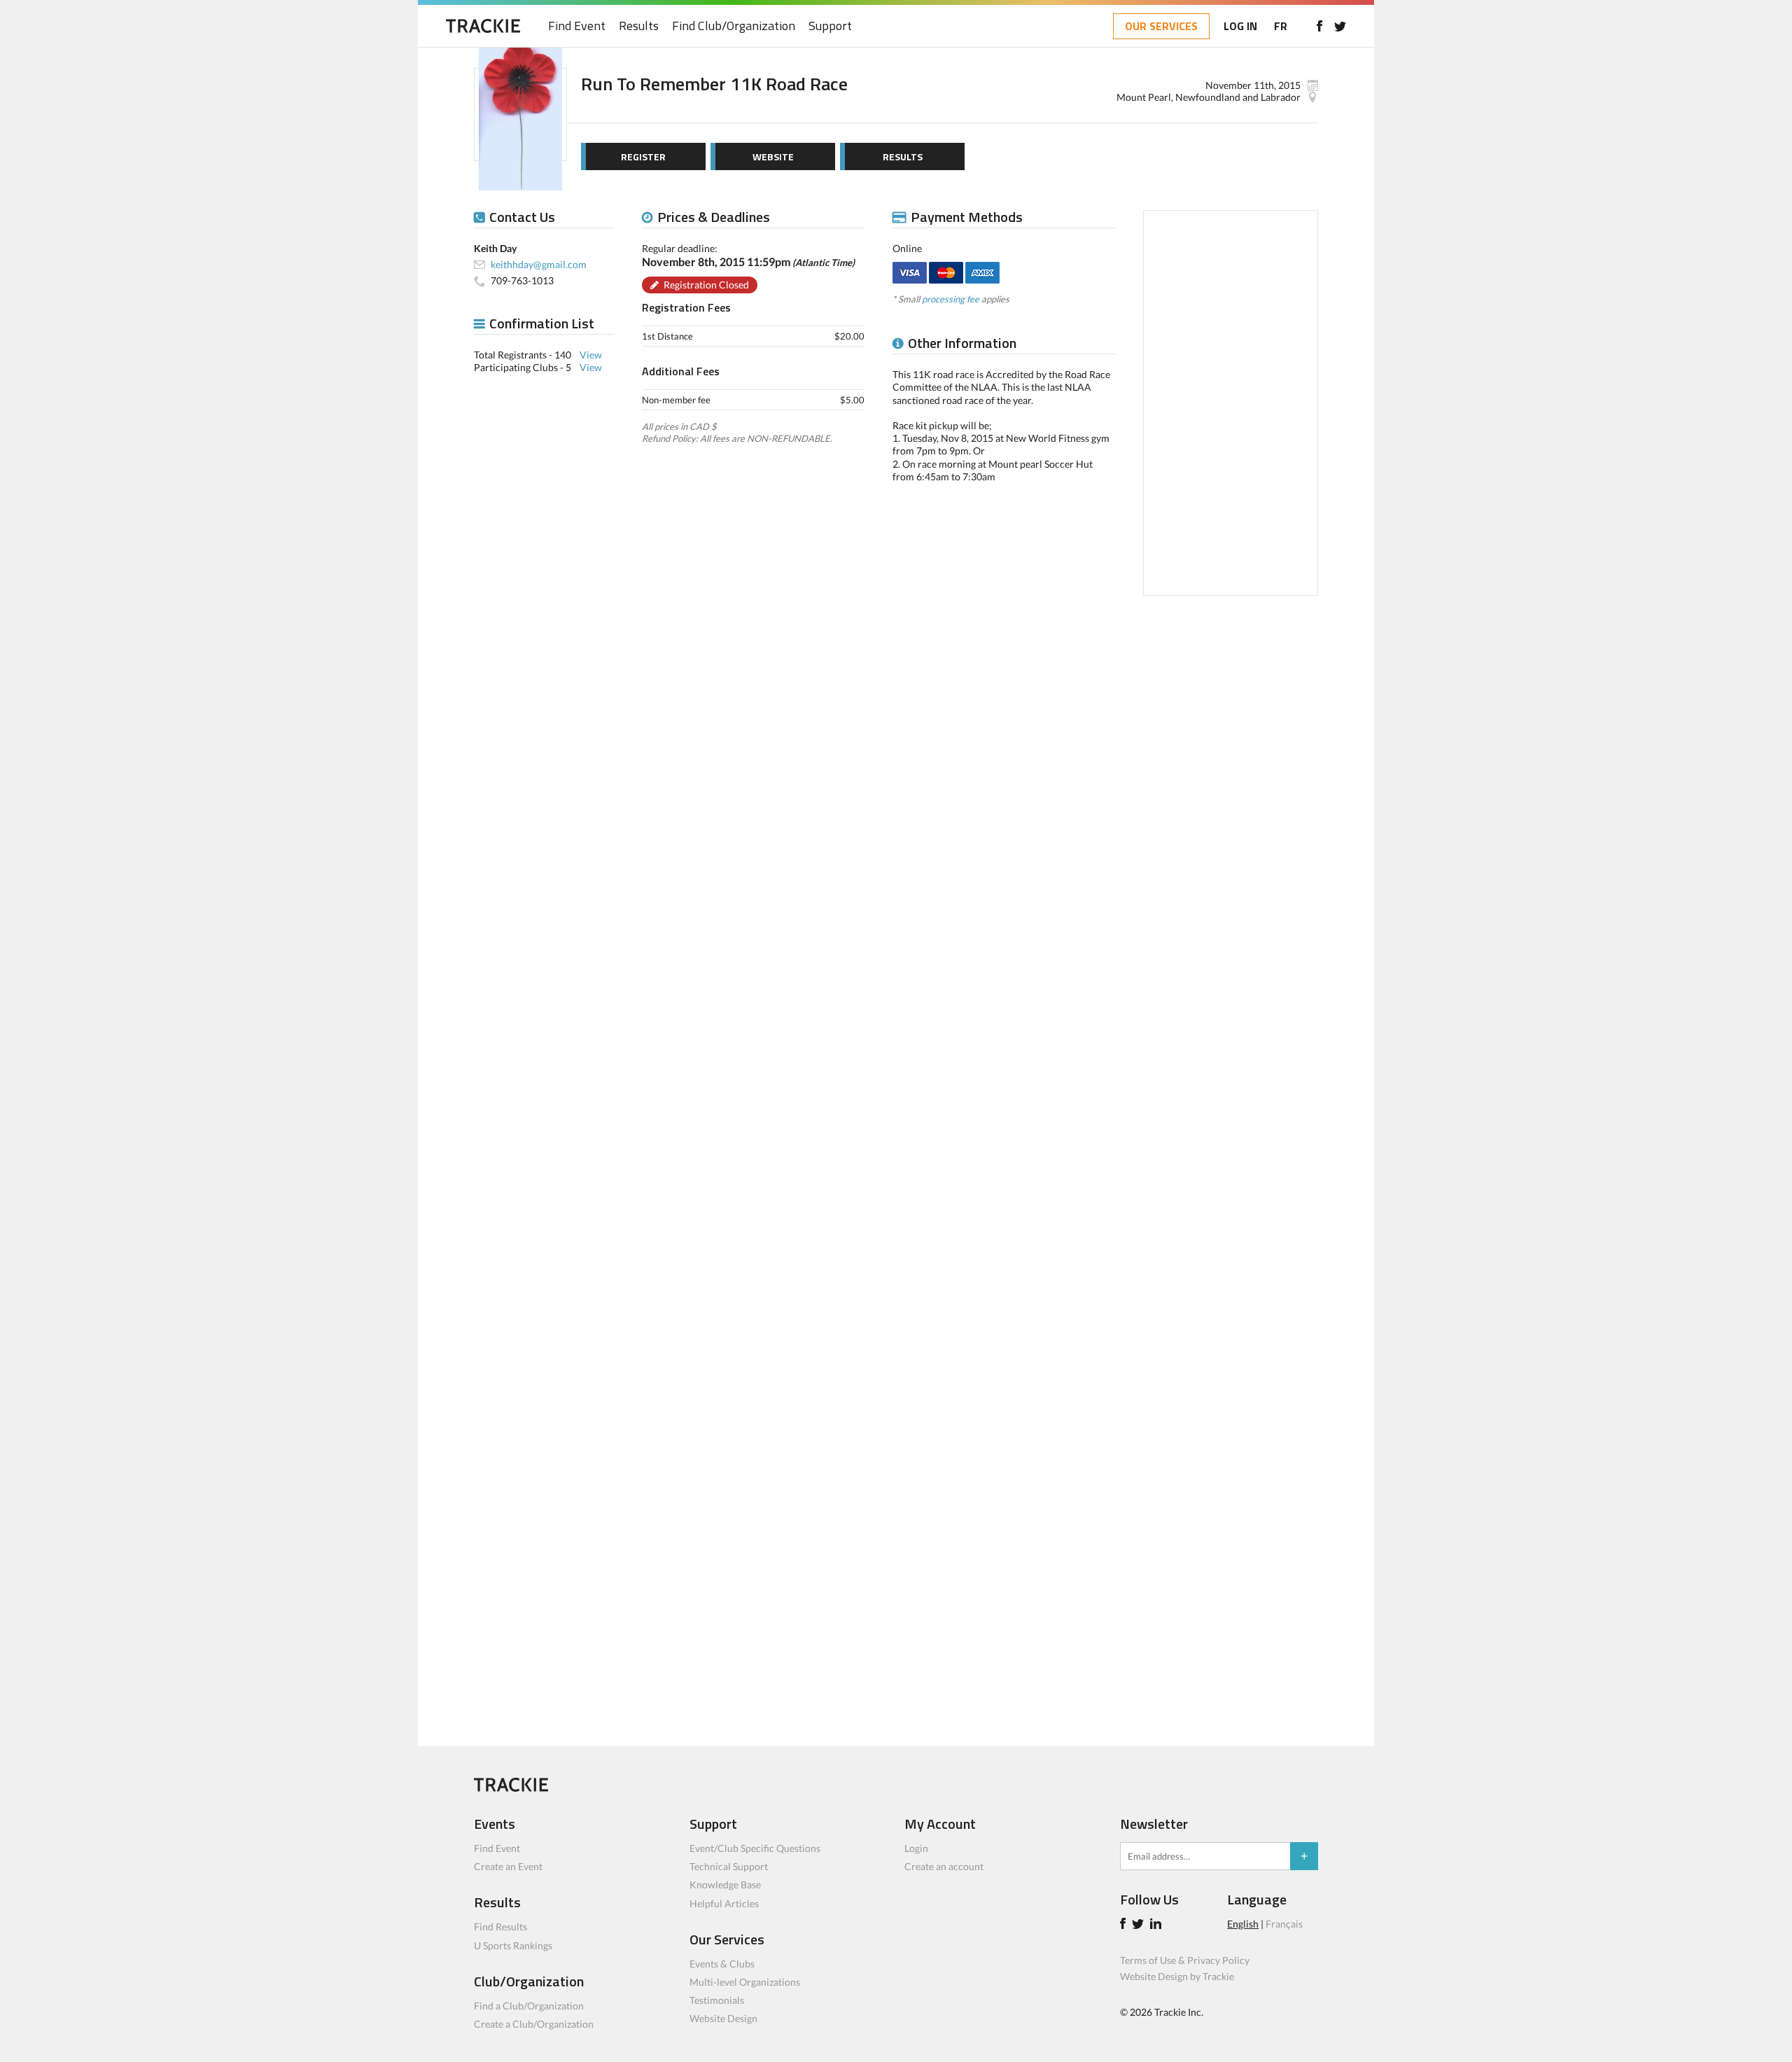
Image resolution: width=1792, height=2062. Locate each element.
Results (639, 26)
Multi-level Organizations (745, 1982)
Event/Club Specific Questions (755, 1848)
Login (916, 1848)
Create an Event (508, 1866)
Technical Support (729, 1866)
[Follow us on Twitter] (1340, 26)
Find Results (500, 1927)
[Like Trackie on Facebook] (1125, 1925)
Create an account (944, 1866)
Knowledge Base (725, 1885)
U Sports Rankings (513, 1945)
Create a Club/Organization (534, 2024)
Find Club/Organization (734, 26)
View (591, 355)
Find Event (577, 26)
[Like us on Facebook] (1319, 26)
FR (1281, 26)
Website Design (723, 2018)
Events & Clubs (722, 1964)
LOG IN (1240, 26)
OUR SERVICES (1161, 26)
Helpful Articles (724, 1903)
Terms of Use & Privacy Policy (1185, 1960)
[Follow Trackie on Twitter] (1140, 1925)
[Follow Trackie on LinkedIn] (1158, 1925)
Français (1284, 1924)
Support (830, 26)
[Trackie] (511, 1788)
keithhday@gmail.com (539, 264)
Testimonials (717, 2000)
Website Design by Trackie (1177, 1976)
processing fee (951, 299)
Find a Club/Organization (529, 2006)
